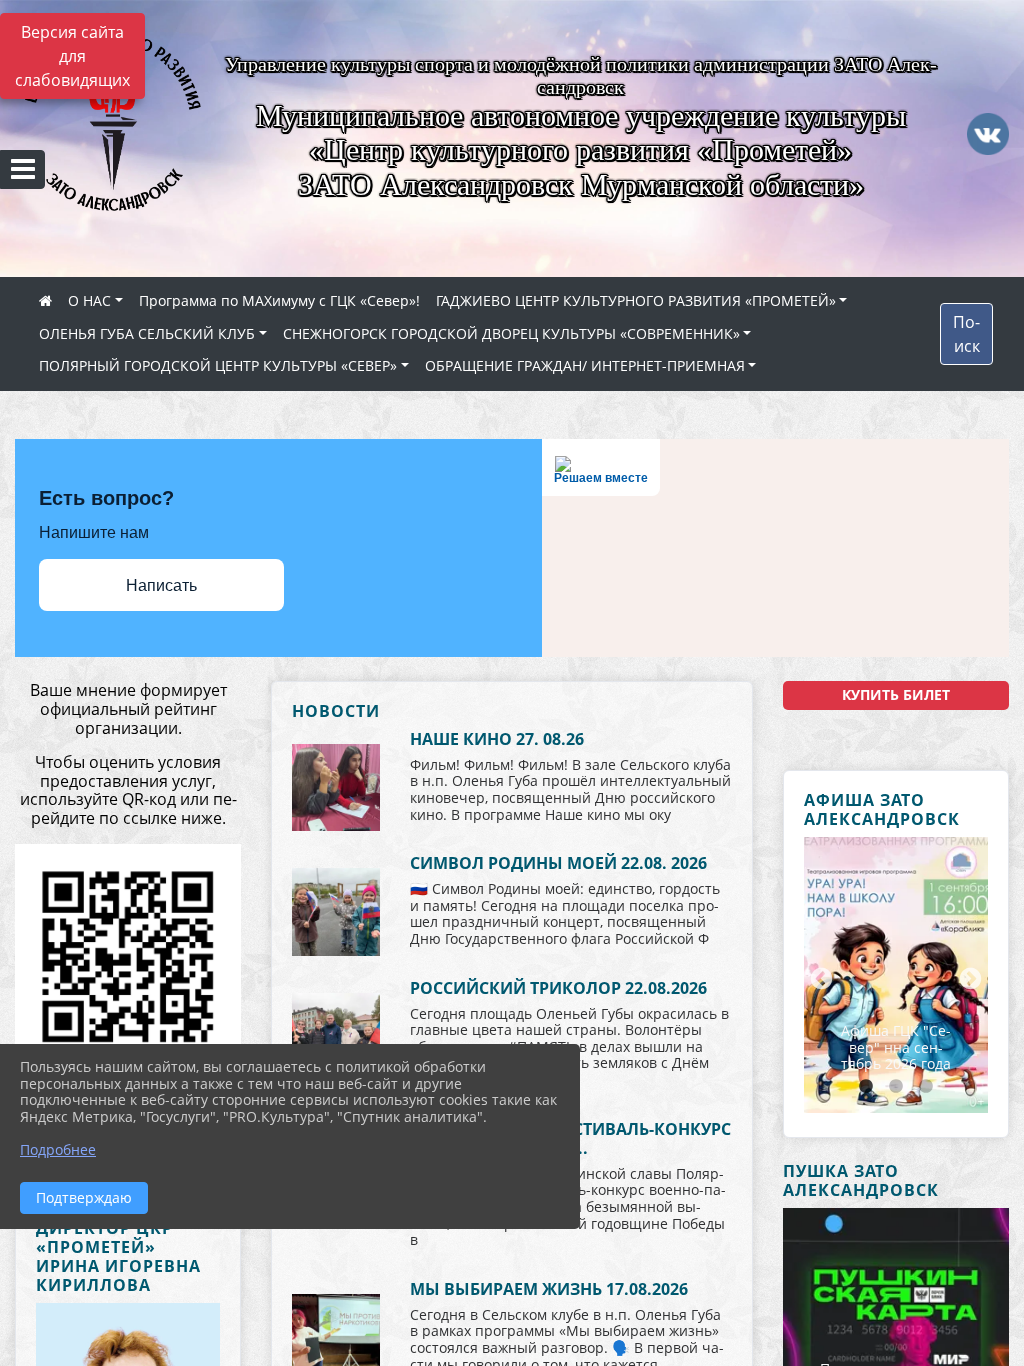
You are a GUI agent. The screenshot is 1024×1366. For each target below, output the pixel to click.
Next (968, 977)
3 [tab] (926, 1087)
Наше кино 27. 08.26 (497, 739)
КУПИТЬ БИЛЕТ (896, 694)
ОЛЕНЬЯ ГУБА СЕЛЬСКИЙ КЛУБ (147, 333)
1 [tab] (866, 1087)
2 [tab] (896, 1087)
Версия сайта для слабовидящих (72, 56)
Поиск (966, 334)
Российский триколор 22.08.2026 (558, 988)
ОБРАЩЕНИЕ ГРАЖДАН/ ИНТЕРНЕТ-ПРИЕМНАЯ (585, 365)
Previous (819, 977)
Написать (161, 585)
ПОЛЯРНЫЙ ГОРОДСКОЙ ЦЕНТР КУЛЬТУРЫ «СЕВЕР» (218, 365)
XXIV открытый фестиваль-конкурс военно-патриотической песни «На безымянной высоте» (896, 1023)
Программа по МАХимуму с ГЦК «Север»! (279, 300)
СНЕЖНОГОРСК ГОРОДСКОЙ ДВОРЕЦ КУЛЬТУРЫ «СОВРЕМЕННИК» (511, 333)
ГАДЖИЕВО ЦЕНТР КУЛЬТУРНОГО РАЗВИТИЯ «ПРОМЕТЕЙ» (636, 300)
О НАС (89, 300)
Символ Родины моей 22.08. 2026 (558, 863)
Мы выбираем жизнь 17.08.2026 (549, 1289)
